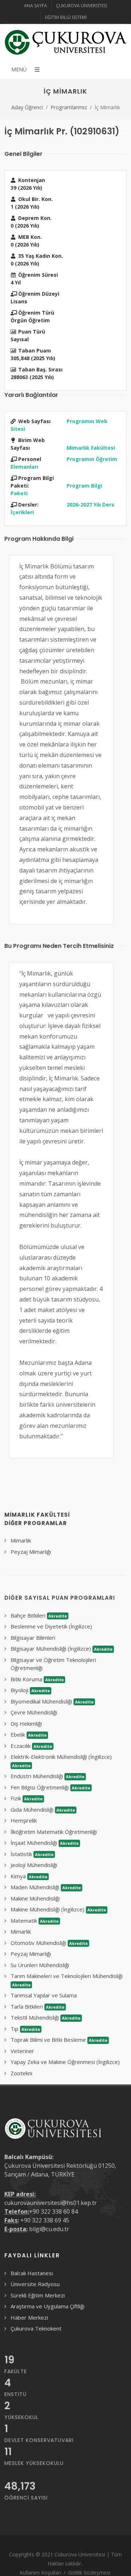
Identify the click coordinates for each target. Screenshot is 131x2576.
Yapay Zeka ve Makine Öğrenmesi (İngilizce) (65, 2062)
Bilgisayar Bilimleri (33, 1638)
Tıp (25, 2029)
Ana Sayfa (35, 6)
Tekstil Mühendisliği (45, 2017)
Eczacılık (31, 1746)
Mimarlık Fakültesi (91, 448)
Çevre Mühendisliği (34, 1712)
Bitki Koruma (37, 1679)
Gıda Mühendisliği (43, 1809)
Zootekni (21, 2073)
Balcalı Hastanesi (32, 2273)
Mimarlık (21, 1540)
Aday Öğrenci (27, 107)
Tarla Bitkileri (37, 2006)
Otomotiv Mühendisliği (49, 1943)
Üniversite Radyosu (35, 2284)
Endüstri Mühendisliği (47, 1776)
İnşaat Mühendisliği (45, 1843)
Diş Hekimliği (26, 1724)
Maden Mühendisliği (46, 1887)
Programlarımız (69, 107)
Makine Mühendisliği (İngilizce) (58, 1909)
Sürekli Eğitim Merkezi (38, 2295)
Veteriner (22, 2051)
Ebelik (29, 1734)
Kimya (29, 1876)
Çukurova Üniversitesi (82, 6)
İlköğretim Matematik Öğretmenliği (54, 1832)
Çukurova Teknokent (36, 2328)
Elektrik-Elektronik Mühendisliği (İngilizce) (61, 1761)
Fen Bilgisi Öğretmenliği (50, 1787)
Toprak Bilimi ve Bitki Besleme (59, 2040)
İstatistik (32, 1854)
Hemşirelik (24, 1820)
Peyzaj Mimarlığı (31, 1552)
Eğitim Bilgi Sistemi (66, 17)
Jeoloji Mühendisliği (34, 1865)
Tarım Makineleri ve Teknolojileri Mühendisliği (67, 1980)
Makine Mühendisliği (35, 1898)
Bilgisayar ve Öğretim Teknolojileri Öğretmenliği (53, 1664)
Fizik (27, 1798)
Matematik (35, 1921)
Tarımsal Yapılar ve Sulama (44, 1995)
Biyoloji (30, 1690)
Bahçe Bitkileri (39, 1615)
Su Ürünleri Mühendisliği (40, 1965)
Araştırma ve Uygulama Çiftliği (47, 2306)
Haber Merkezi (29, 2317)
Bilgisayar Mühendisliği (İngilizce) (61, 1649)
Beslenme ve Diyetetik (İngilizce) (51, 1626)
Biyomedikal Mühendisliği (52, 1701)
